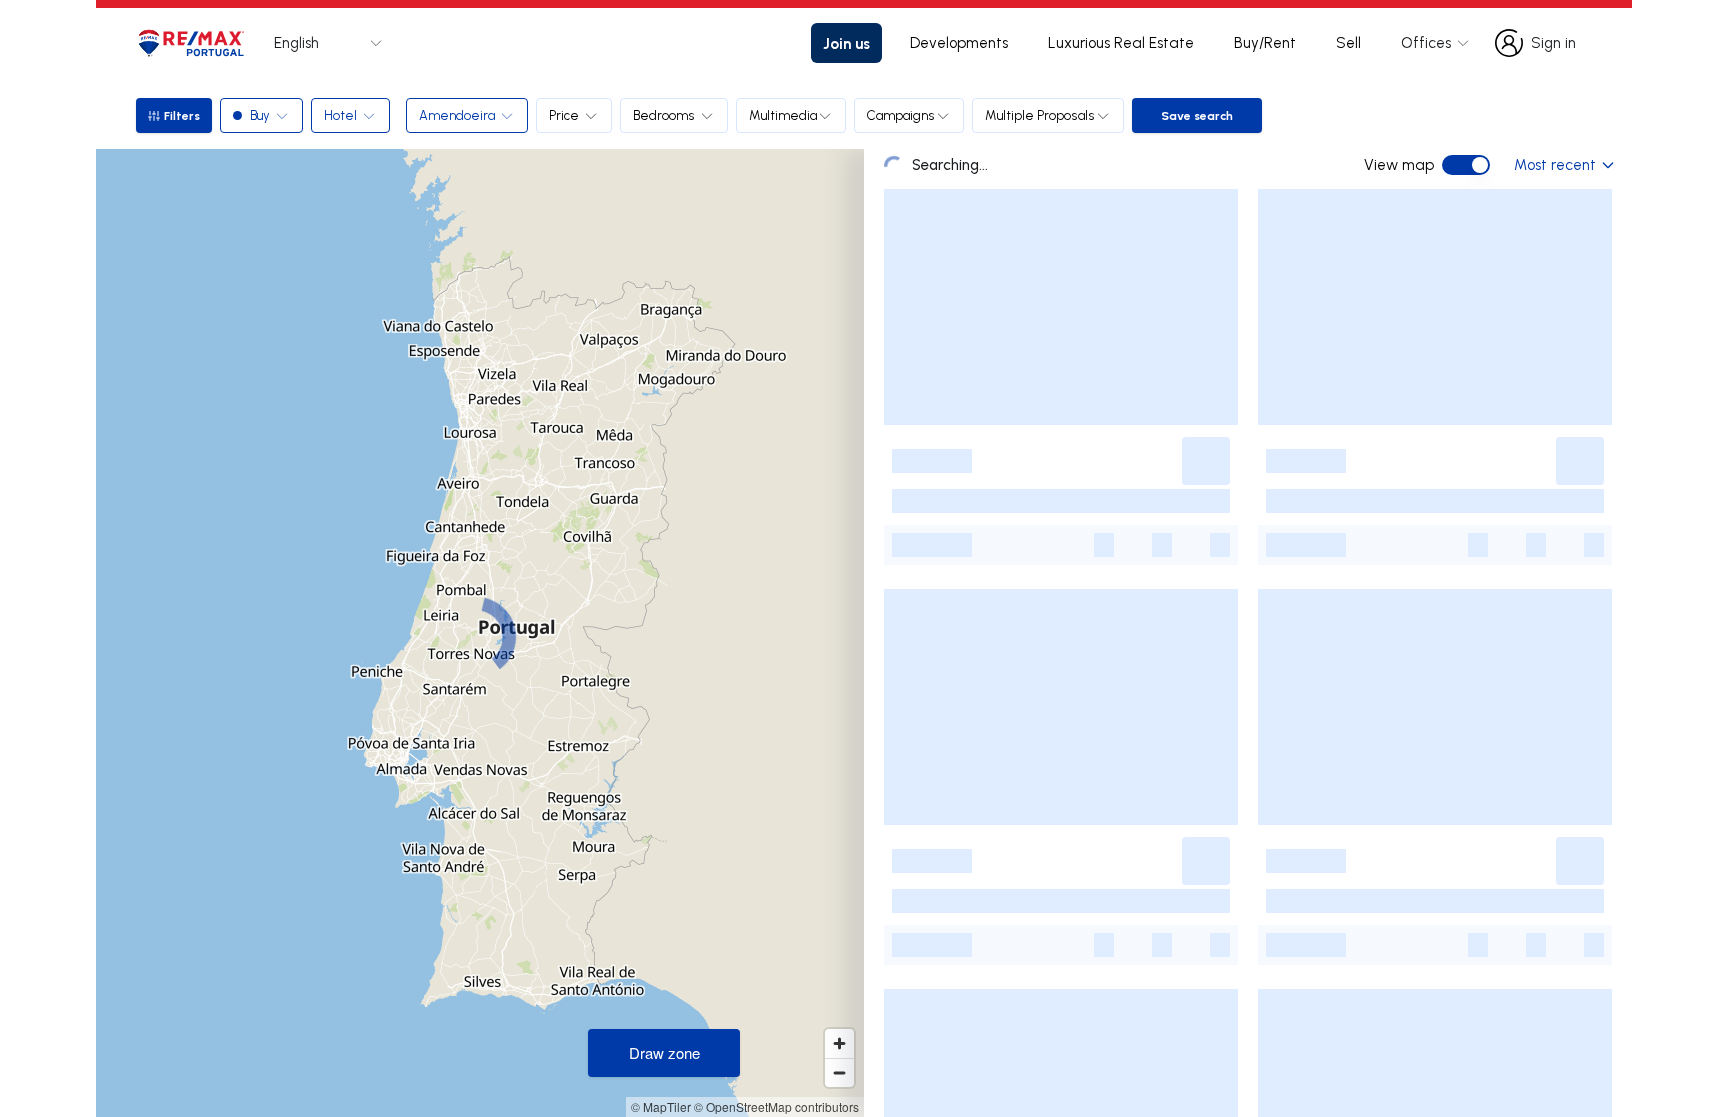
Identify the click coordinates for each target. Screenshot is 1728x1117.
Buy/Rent (1265, 42)
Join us (846, 43)
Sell (1348, 42)
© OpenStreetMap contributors (776, 1106)
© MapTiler (661, 1106)
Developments (959, 42)
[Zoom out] (839, 1072)
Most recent (1555, 164)
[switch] (1466, 165)
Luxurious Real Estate (1121, 42)
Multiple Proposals (1040, 115)
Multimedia (783, 115)
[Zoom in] (839, 1043)
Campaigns (901, 115)
